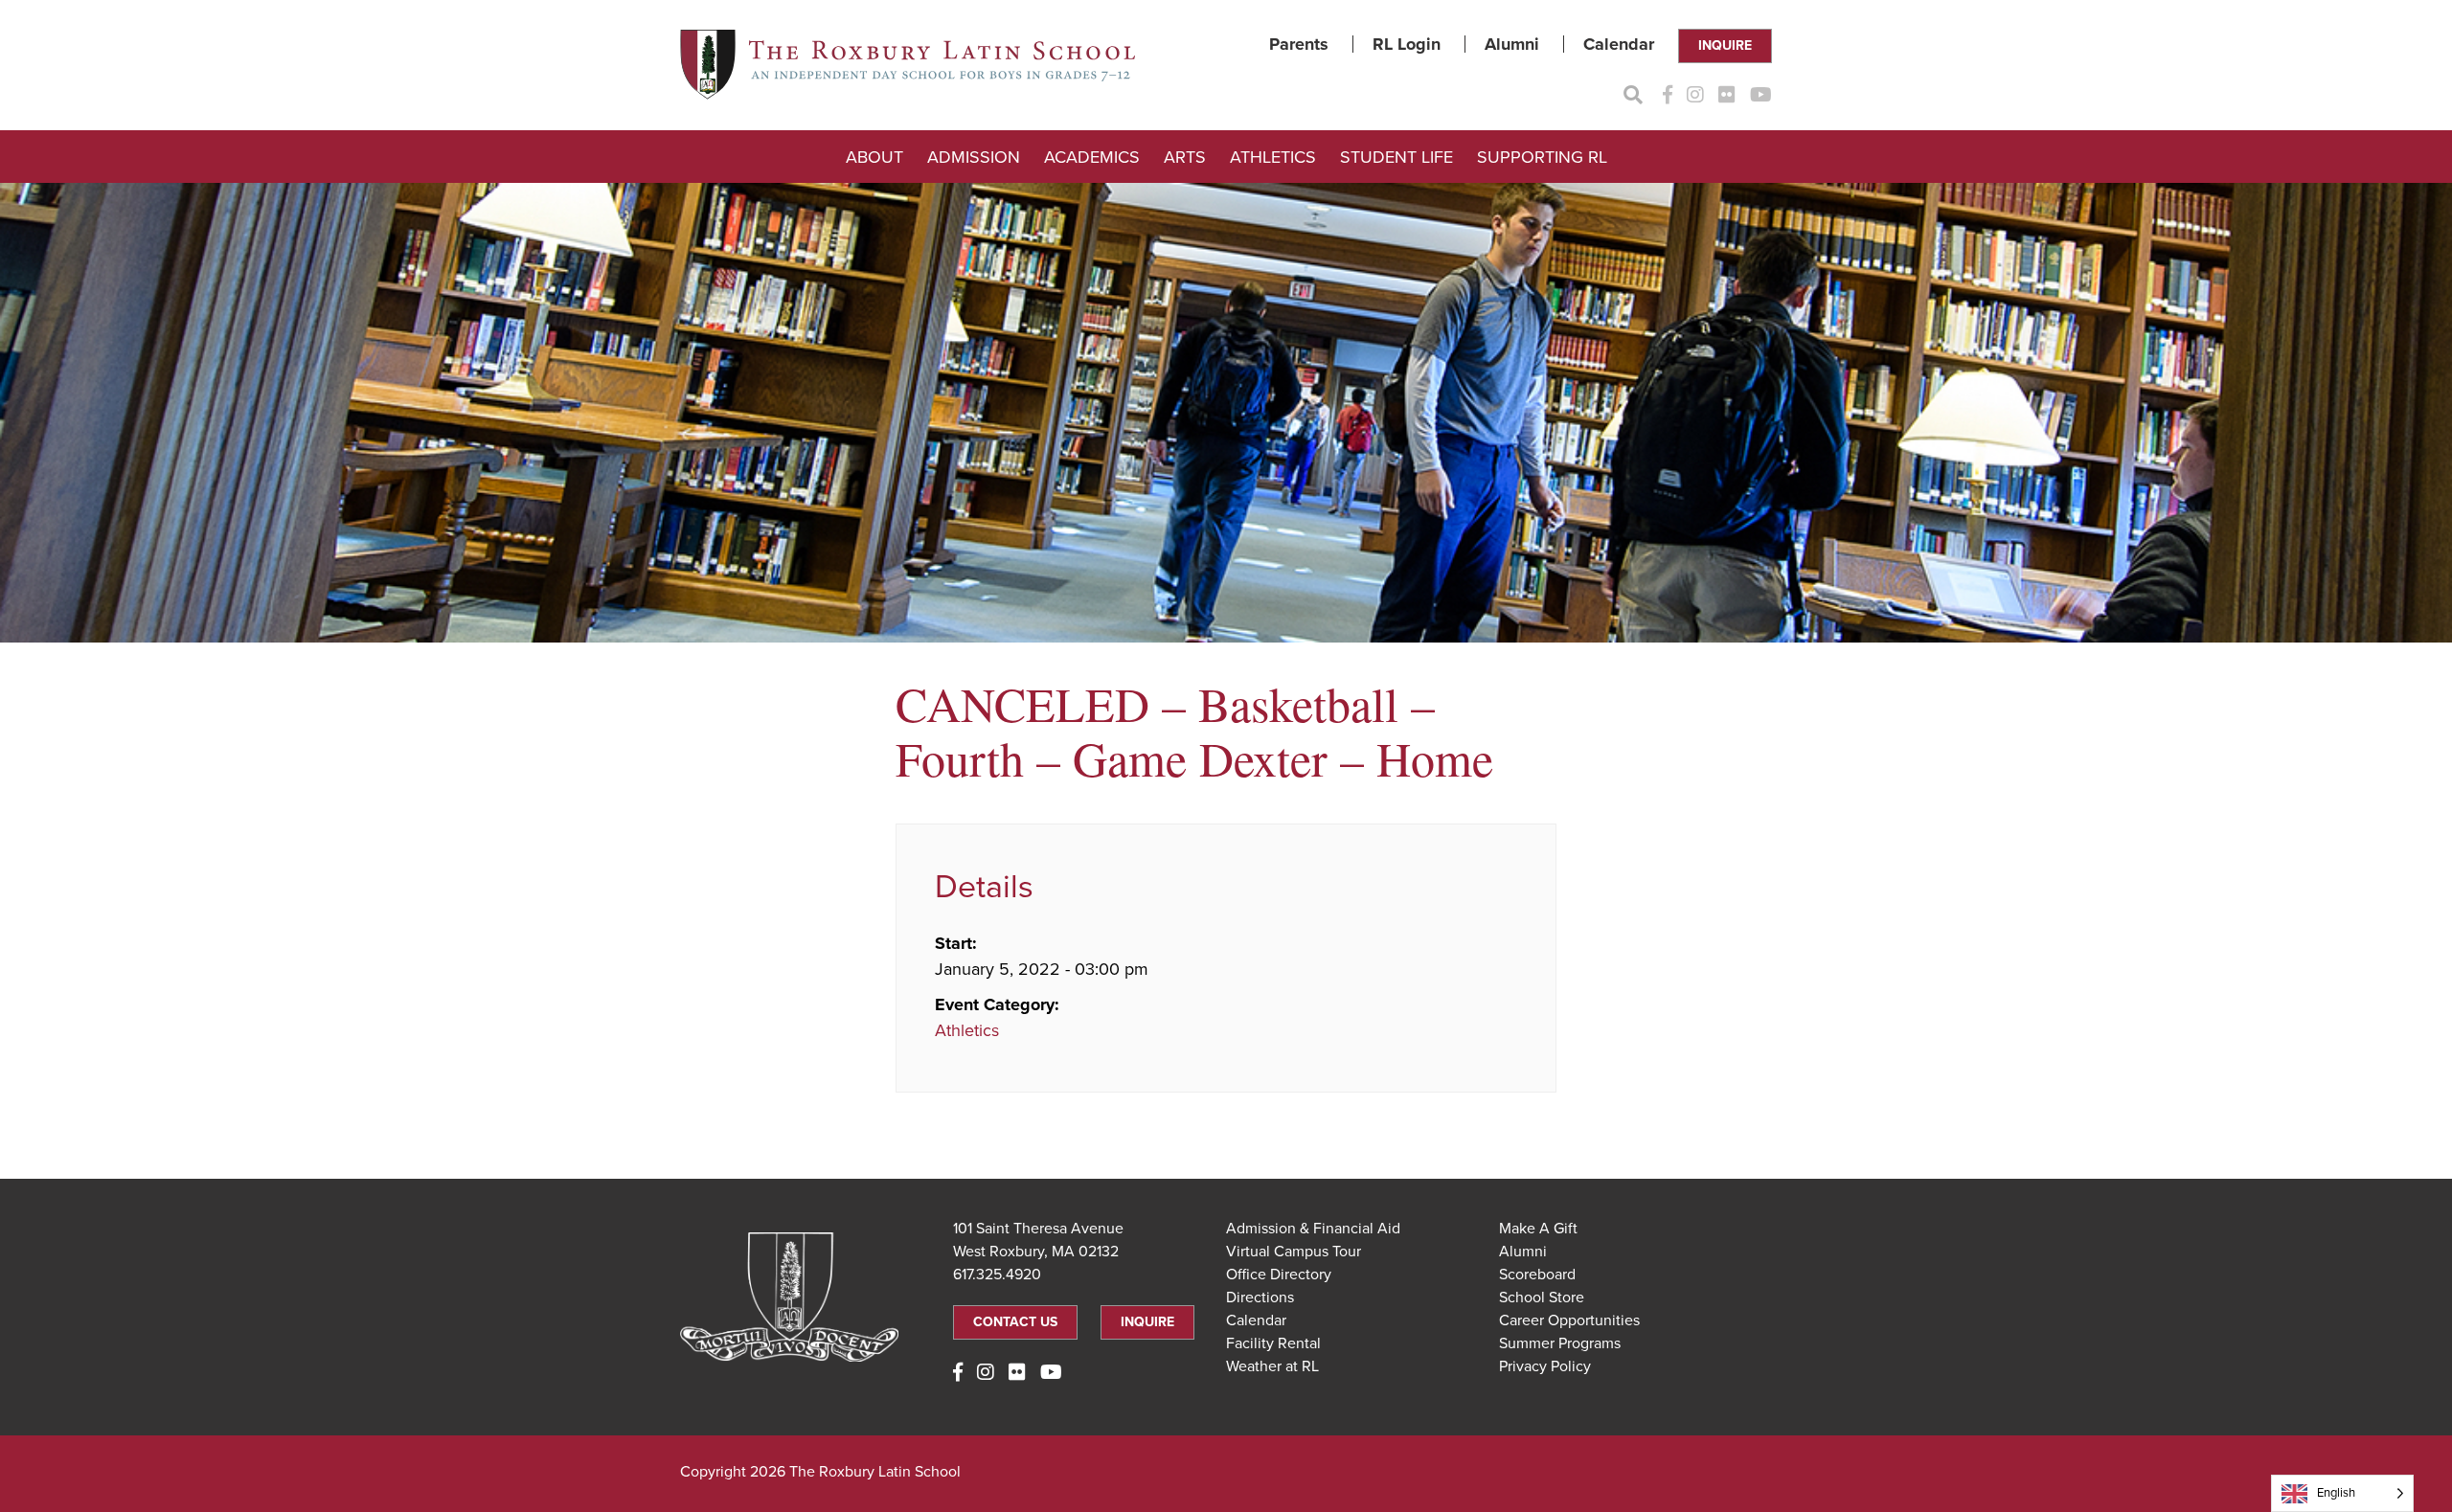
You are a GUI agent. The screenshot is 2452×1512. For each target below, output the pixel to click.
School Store (1542, 1298)
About (874, 157)
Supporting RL (1542, 157)
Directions (1260, 1298)
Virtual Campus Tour (1294, 1252)
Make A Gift (1538, 1229)
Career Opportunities (1569, 1320)
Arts (1185, 157)
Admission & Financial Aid (1313, 1229)
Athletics (1273, 157)
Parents (1299, 44)
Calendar (1619, 44)
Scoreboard (1537, 1275)
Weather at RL (1272, 1366)
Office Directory (1279, 1275)
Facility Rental (1273, 1343)
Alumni (1512, 44)
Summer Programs (1560, 1343)
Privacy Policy (1545, 1366)
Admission (974, 157)
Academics (1092, 157)
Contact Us (1015, 1322)
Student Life (1396, 157)
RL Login (1407, 44)
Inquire (1725, 45)
